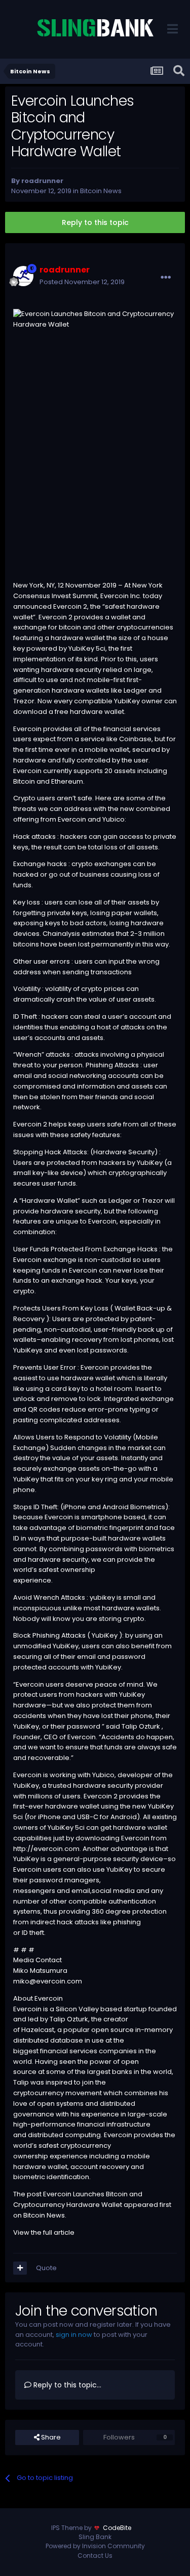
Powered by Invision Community (95, 2546)
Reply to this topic (95, 222)
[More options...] (166, 278)
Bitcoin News (101, 191)
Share (50, 2437)
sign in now (74, 2335)
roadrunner (42, 181)
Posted (82, 282)
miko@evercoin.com (48, 1981)
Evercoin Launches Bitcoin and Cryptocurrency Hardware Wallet (78, 2199)
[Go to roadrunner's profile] (23, 276)
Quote (46, 2268)
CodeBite (117, 2528)
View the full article (44, 2232)
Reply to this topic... (66, 2385)
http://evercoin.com (46, 1849)
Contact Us (95, 2556)
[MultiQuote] (20, 2268)
